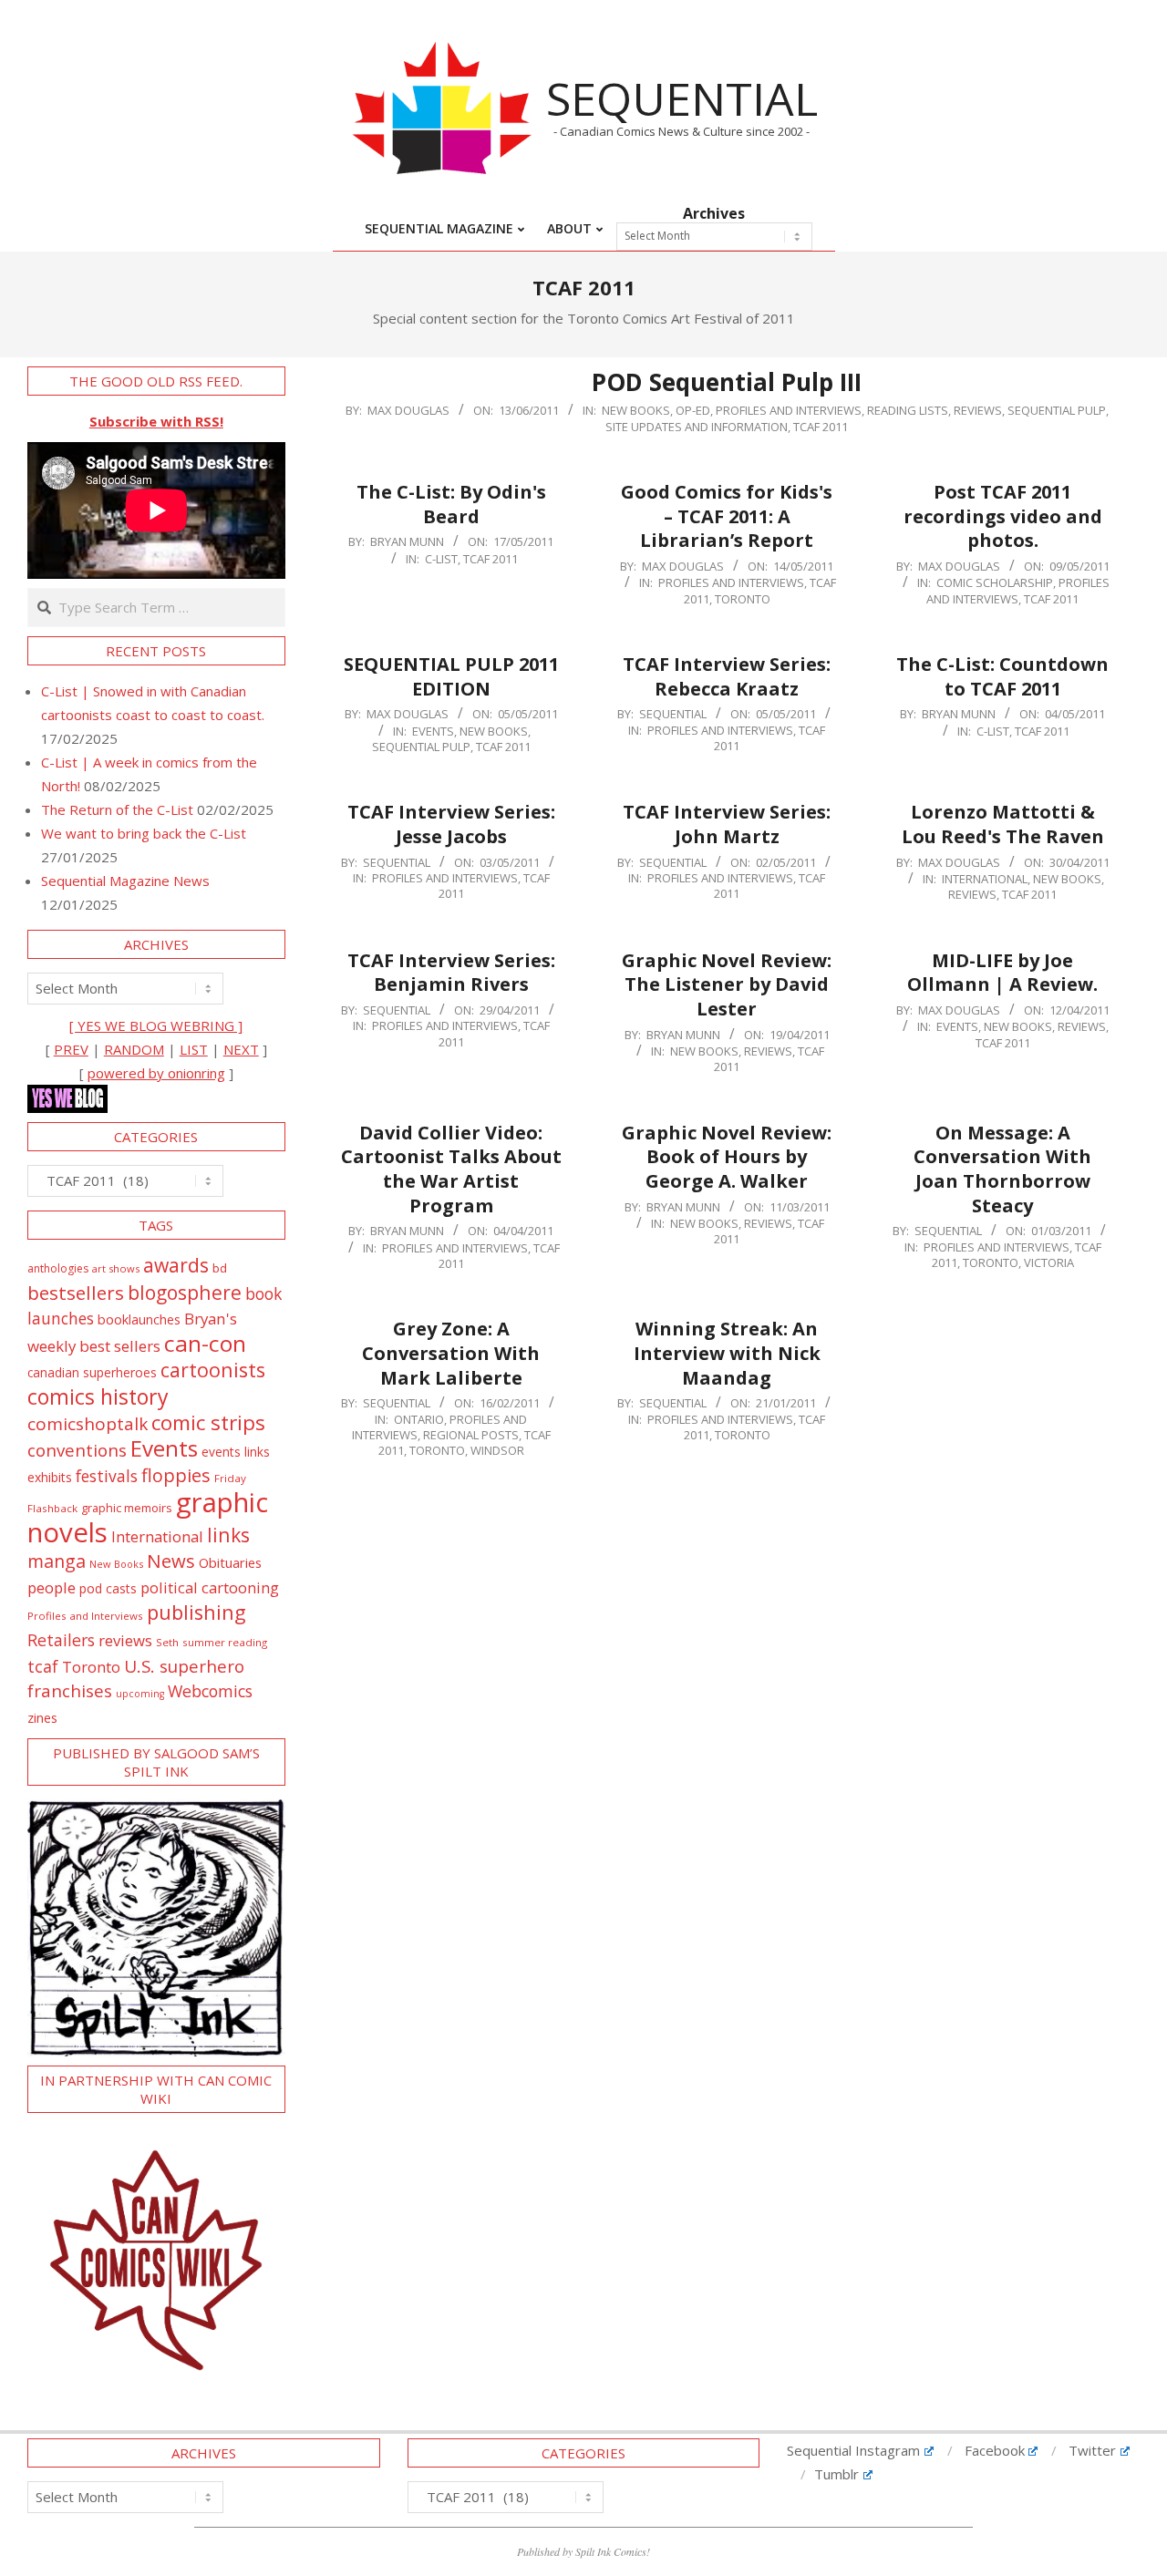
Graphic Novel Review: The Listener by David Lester (727, 984)
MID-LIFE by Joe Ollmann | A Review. (1002, 973)
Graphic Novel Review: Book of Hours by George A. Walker (727, 1157)
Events (433, 731)
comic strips (208, 1422)
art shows (116, 1268)
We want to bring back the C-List (144, 833)
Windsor (497, 1450)
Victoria (1049, 1262)
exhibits (50, 1477)
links (228, 1535)
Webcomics (210, 1691)
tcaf (43, 1666)
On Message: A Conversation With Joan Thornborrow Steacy (1002, 1169)
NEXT (241, 1049)
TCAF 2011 (821, 427)
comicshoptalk (88, 1424)
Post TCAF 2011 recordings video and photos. (1003, 516)
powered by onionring (156, 1073)
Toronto (743, 599)
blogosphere (185, 1292)
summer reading (225, 1642)
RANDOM (134, 1049)
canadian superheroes (92, 1373)
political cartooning (210, 1587)
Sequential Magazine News (125, 881)
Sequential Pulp (1057, 410)
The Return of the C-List (117, 809)
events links (236, 1452)
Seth (167, 1642)
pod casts (108, 1588)
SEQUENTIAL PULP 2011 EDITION (451, 676)
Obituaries (230, 1562)
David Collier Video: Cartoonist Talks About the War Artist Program (451, 1169)
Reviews (978, 410)
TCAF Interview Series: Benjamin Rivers (451, 973)
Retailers (61, 1640)
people (52, 1587)
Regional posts (471, 1435)
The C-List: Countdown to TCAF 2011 (1002, 676)
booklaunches (139, 1319)
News (171, 1561)
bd (220, 1268)
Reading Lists (908, 410)
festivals (107, 1476)
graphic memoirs (127, 1508)
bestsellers (76, 1293)
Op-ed (693, 410)
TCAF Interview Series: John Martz (727, 824)
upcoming (140, 1694)
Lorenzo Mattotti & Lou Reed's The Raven (1003, 824)
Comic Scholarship (995, 582)
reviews (125, 1640)
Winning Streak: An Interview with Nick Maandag (727, 1353)
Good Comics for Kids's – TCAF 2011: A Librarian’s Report (727, 516)
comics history (98, 1396)
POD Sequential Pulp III (727, 382)
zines (42, 1717)
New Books (636, 410)
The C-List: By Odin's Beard (451, 504)
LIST (194, 1049)
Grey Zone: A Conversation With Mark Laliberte (451, 1353)
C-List (441, 559)
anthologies (58, 1268)
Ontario (419, 1419)
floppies (176, 1475)
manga (57, 1561)
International (985, 879)
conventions (77, 1450)
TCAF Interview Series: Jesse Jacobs (451, 824)
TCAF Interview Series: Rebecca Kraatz (727, 676)
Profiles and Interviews (789, 410)
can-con (205, 1343)
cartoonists (213, 1370)
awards (176, 1265)
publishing (196, 1612)
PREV (71, 1049)
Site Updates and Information (697, 427)
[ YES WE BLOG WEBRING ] (156, 1025)
